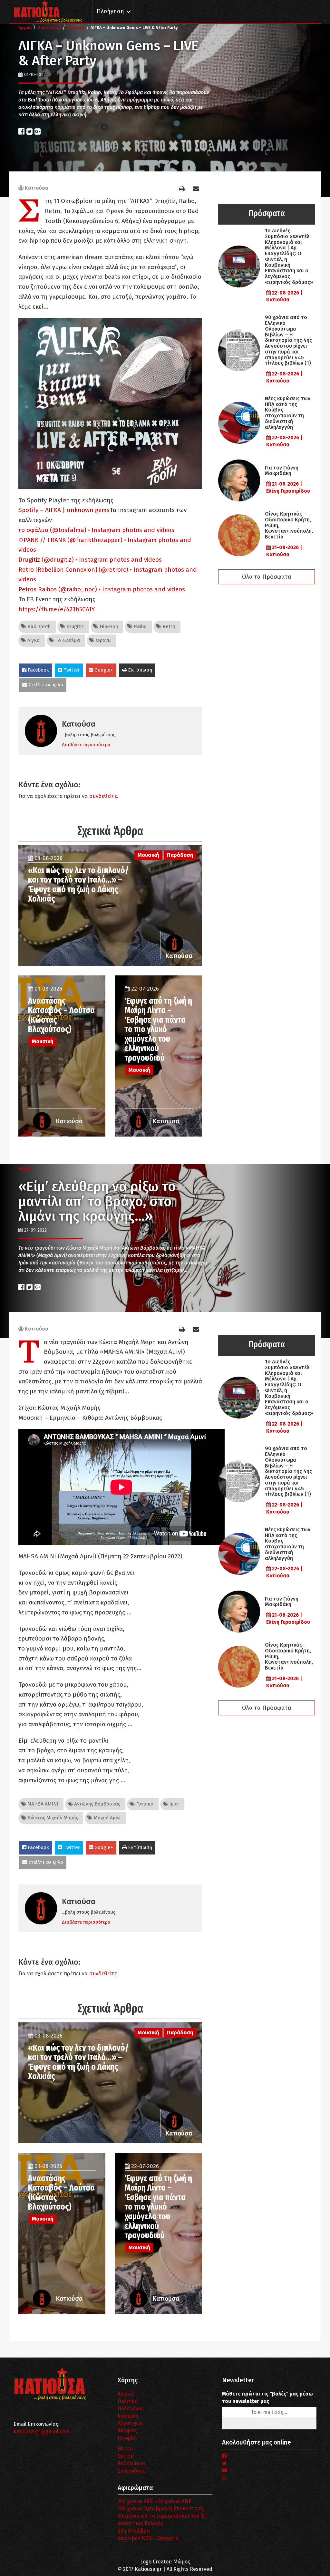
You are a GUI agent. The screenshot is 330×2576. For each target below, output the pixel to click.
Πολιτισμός (131, 2409)
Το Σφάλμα (67, 640)
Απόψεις (127, 2431)
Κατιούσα (37, 188)
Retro (168, 626)
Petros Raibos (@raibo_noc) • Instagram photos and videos (102, 589)
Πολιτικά (128, 2401)
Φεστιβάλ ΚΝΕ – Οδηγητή (148, 2538)
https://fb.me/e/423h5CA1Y (57, 609)
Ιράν (173, 1804)
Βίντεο (125, 2449)
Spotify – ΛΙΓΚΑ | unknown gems (64, 510)
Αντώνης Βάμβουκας (97, 1804)
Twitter (71, 670)
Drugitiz (74, 626)
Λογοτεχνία (130, 2423)
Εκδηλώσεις (132, 2463)
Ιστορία (126, 2438)
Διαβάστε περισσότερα (86, 745)
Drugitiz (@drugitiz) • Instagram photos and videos (90, 560)
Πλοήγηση (110, 11)
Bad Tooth (38, 626)
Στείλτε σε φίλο (45, 685)
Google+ (103, 670)
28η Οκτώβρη (134, 2531)
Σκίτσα (126, 2456)
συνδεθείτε (103, 796)
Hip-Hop (108, 626)
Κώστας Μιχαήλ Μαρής (52, 1818)
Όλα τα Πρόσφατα (267, 577)
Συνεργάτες (131, 2471)
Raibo (140, 626)
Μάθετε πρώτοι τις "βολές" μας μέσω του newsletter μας (267, 2397)
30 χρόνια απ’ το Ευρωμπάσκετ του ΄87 (162, 2516)
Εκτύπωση (139, 670)
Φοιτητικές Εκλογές (141, 2523)
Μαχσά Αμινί (107, 1818)
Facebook (38, 670)
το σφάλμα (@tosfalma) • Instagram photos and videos (96, 530)
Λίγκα (33, 640)
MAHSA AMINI (42, 1804)
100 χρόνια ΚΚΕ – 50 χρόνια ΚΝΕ (155, 2501)
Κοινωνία (128, 2416)
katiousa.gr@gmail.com (42, 2431)
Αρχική (125, 2394)
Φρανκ (102, 640)
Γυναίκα (144, 1804)
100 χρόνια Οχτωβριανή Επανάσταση (161, 2508)
